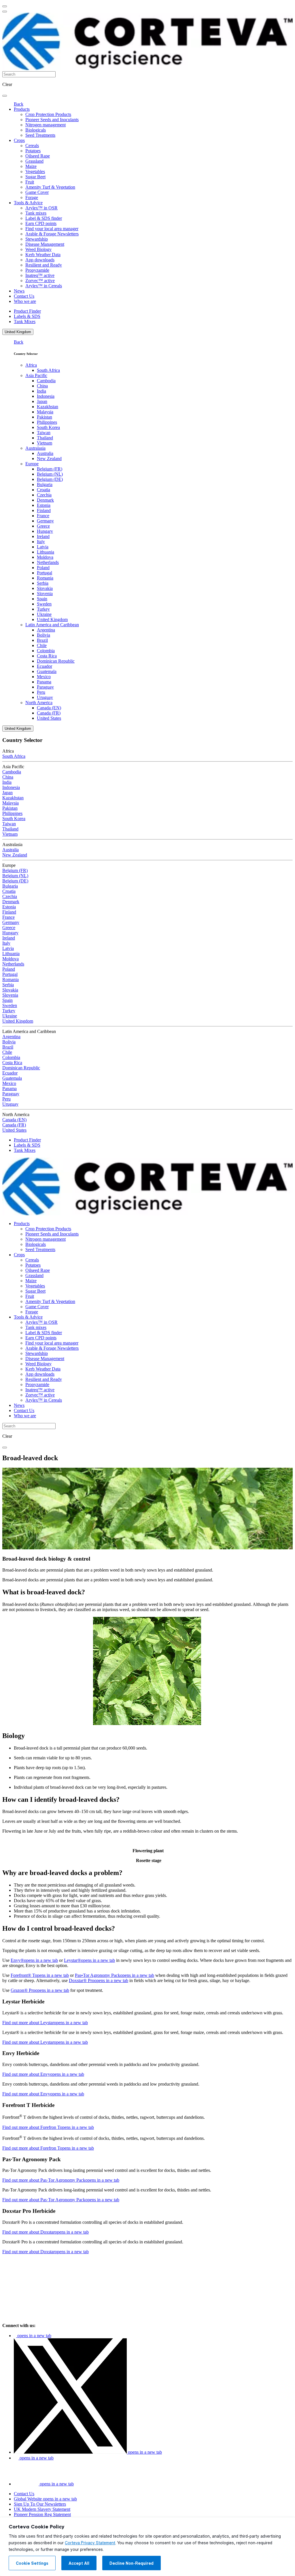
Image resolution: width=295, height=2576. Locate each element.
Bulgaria (45, 484)
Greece (43, 526)
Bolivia (44, 635)
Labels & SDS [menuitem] (27, 316)
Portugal (45, 573)
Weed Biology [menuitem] (38, 249)
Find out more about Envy (43, 2074)
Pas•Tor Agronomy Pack (115, 1975)
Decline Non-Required (132, 2563)
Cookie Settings (32, 2563)
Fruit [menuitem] (30, 182)
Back (19, 104)
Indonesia (46, 396)
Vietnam (45, 443)
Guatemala (47, 671)
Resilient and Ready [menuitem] (44, 265)
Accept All (79, 2563)
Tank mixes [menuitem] (36, 213)
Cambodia (46, 381)
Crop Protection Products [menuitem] (48, 114)
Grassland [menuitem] (34, 161)
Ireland (43, 536)
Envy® (34, 1960)
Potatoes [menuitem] (33, 151)
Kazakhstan (48, 407)
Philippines (47, 422)
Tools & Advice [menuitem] (28, 203)
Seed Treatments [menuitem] (40, 135)
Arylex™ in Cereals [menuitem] (44, 286)
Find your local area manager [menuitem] (52, 229)
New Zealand (49, 459)
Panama (44, 682)
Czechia (44, 495)
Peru (41, 692)
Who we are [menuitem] (25, 301)
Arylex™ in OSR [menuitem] (41, 208)
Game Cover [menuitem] (37, 192)
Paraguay (45, 687)
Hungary (45, 531)
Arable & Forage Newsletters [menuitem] (52, 234)
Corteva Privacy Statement (90, 2543)
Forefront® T (40, 1975)
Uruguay (45, 697)
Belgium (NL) (50, 474)
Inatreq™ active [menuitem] (40, 275)
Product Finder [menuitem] (27, 311)
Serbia (43, 583)
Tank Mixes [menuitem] (25, 321)
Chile (42, 645)
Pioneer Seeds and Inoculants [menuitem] (52, 120)
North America (39, 703)
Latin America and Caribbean (52, 625)
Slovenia (45, 594)
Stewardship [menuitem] (37, 239)
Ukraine (44, 614)
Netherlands (48, 562)
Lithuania (46, 552)
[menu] (5, 6)
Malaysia (45, 412)
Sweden (44, 604)
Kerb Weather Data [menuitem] (43, 255)
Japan (42, 401)
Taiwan (44, 433)
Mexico (44, 677)
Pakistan (45, 417)
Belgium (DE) (50, 479)
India (41, 391)
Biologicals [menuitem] (36, 130)
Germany (45, 521)
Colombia (46, 651)
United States (49, 718)
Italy (41, 542)
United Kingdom (18, 332)
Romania (45, 578)
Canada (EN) (49, 708)
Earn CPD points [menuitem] (41, 223)
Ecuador (45, 666)
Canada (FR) (49, 713)
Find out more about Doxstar (46, 2232)
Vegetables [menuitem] (35, 171)
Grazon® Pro (40, 1990)
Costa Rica (47, 656)
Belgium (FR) (50, 469)
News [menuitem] (19, 291)
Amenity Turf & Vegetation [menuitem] (50, 187)
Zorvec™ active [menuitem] (40, 281)
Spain (42, 599)
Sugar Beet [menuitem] (35, 177)
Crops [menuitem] (19, 140)
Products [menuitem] (22, 109)
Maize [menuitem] (31, 166)
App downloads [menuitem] (40, 260)
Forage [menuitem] (32, 197)
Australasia (35, 448)
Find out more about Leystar (45, 2023)
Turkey (43, 609)
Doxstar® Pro (99, 1980)
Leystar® (89, 1960)
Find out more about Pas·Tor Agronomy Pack (61, 2180)
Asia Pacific (36, 375)
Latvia (43, 547)
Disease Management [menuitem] (45, 244)
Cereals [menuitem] (32, 146)
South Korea (48, 427)
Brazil (42, 640)
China (42, 386)
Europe (32, 464)
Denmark (45, 500)
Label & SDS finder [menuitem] (44, 218)
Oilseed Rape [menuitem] (38, 156)
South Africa (48, 370)
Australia (45, 453)
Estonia (44, 505)
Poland (43, 568)
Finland (44, 510)
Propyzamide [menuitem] (37, 270)
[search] (5, 96)
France (43, 516)
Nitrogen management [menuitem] (46, 125)
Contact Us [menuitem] (24, 296)
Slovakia (45, 588)
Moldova (45, 557)
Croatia (44, 490)
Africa (31, 365)
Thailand (45, 438)
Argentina (46, 630)
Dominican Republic (56, 661)
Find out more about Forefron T (48, 2127)
